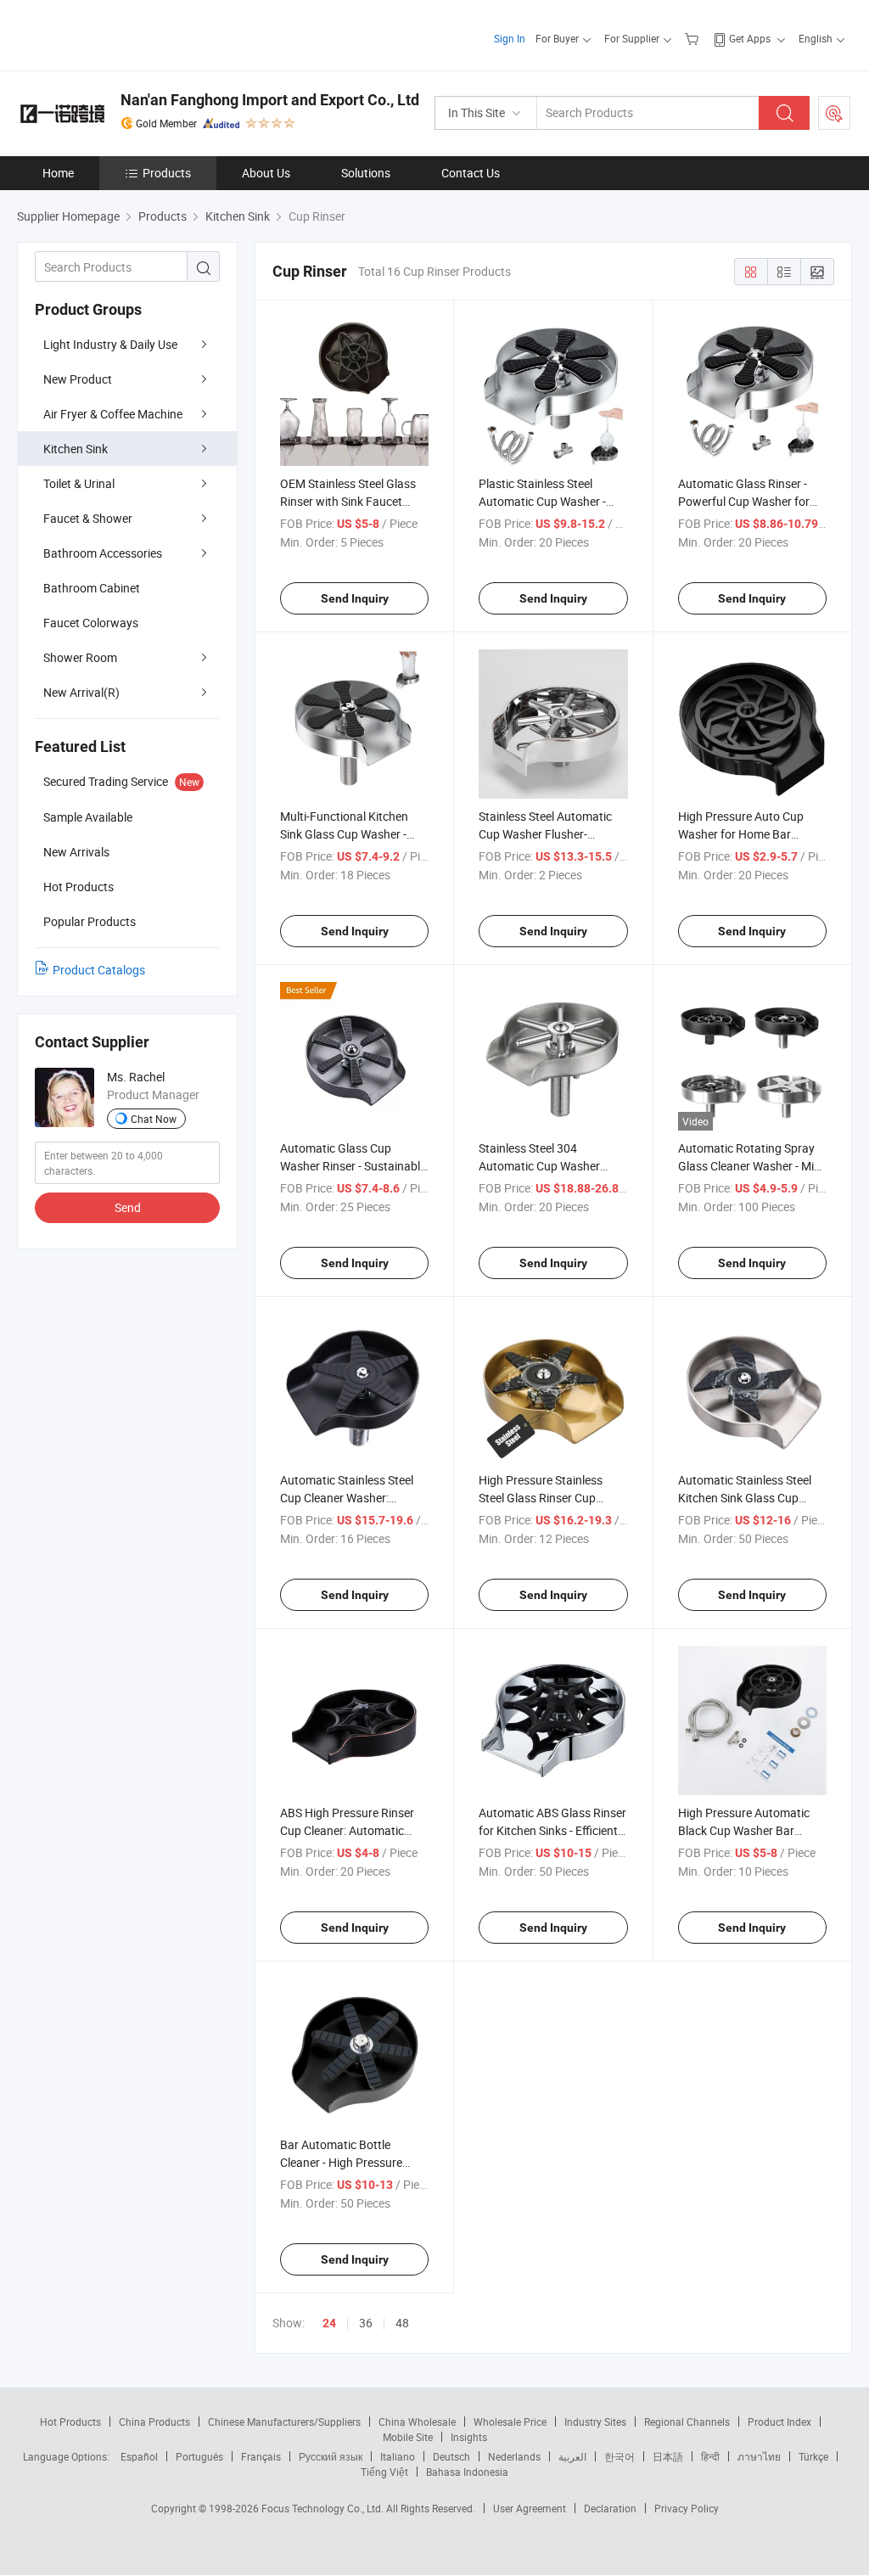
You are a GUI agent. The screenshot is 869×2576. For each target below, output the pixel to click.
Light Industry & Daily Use (110, 344)
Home (58, 173)
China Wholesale (417, 2422)
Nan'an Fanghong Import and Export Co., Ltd (270, 100)
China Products (154, 2422)
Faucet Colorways (91, 623)
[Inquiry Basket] (694, 38)
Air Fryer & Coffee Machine (113, 414)
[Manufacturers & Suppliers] (126, 34)
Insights (469, 2437)
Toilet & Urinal (79, 483)
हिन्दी (710, 2456)
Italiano (398, 2456)
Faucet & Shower (88, 518)
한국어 (620, 2456)
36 (366, 2323)
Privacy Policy (687, 2508)
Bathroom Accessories (103, 553)
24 (329, 2323)
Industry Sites (595, 2422)
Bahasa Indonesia (467, 2472)
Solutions (366, 173)
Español (139, 2456)
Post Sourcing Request (834, 113)
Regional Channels (687, 2422)
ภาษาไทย (759, 2456)
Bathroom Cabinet (92, 588)
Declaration (610, 2508)
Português (199, 2456)
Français (261, 2456)
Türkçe (813, 2456)
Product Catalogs (99, 970)
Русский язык (331, 2456)
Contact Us (471, 173)
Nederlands (514, 2456)
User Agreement (530, 2508)
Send (128, 1207)
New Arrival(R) (81, 692)
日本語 (668, 2456)
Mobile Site (408, 2437)
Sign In (510, 38)
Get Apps (750, 38)
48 (402, 2323)
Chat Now (154, 1119)
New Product (78, 379)
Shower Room (80, 657)
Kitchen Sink (76, 449)
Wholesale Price (510, 2422)
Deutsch (451, 2456)
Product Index (779, 2422)
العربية (572, 2456)
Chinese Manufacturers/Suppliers (284, 2422)
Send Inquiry (355, 598)
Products (167, 173)
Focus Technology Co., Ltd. (324, 2508)
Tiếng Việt (384, 2472)
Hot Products (70, 2422)
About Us (266, 173)
